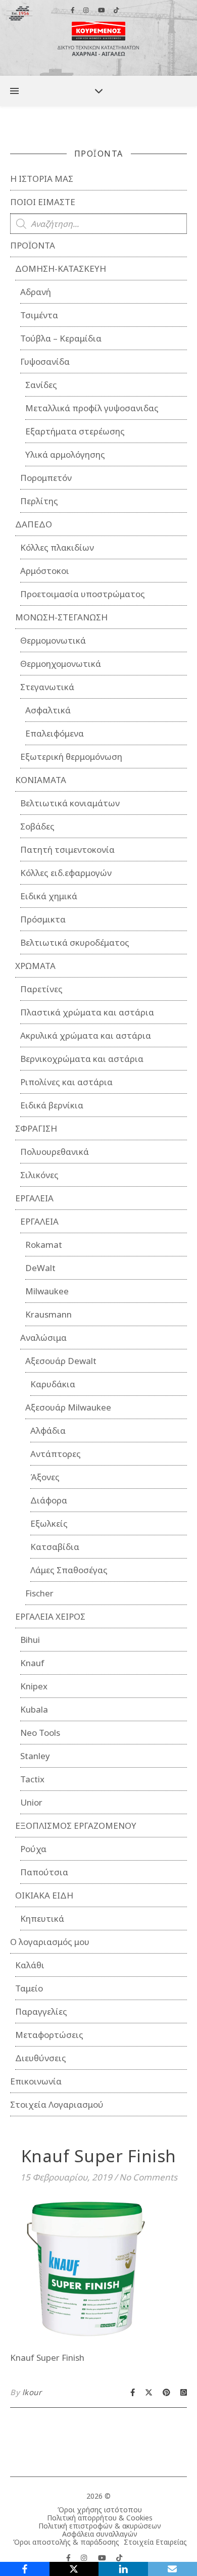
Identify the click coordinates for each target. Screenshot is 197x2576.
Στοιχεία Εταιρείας (155, 2542)
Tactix (32, 1779)
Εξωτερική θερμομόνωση (71, 757)
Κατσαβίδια (55, 1547)
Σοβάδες (37, 826)
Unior (31, 1802)
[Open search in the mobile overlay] (98, 224)
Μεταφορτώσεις (49, 2035)
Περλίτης (39, 501)
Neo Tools (40, 1733)
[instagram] (85, 2558)
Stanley (35, 1756)
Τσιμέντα (39, 315)
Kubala (34, 1709)
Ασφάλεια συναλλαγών (100, 2534)
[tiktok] (119, 2558)
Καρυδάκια (53, 1384)
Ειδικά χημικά (49, 896)
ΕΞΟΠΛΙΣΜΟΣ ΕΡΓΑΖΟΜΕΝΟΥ (76, 1826)
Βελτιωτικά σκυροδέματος (75, 942)
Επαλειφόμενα (55, 733)
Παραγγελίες (41, 2011)
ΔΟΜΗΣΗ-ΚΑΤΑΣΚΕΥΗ (61, 269)
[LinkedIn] (123, 2569)
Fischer (39, 1593)
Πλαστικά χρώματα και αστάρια (87, 1012)
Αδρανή (36, 292)
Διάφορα (49, 1500)
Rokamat (44, 1245)
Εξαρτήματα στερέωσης (75, 431)
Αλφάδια (48, 1430)
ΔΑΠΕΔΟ (34, 524)
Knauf (32, 1663)
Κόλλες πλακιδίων (57, 547)
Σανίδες (41, 385)
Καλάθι (30, 1965)
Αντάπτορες (56, 1454)
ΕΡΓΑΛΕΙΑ (34, 1198)
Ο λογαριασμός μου (50, 1942)
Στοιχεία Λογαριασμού (57, 2104)
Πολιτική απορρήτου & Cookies (100, 2518)
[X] (74, 2569)
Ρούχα (33, 1849)
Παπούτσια (44, 1872)
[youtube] (103, 2558)
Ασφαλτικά (48, 710)
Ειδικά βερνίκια (52, 1105)
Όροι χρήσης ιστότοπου (100, 2510)
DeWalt (40, 1268)
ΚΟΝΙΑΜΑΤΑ (41, 780)
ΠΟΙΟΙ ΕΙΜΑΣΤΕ (43, 202)
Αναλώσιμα (43, 1338)
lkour (32, 2392)
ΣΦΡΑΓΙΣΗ (36, 1128)
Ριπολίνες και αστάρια (66, 1082)
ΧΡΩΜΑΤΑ (35, 966)
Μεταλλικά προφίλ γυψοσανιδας (92, 408)
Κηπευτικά (42, 1918)
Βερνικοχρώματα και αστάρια (82, 1059)
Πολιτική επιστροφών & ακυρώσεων (100, 2526)
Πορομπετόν (46, 478)
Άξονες (45, 1477)
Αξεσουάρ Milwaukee (68, 1407)
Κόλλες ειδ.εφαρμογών (66, 873)
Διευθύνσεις (41, 2058)
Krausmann (48, 1314)
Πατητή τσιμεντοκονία (67, 849)
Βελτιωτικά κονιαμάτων (70, 803)
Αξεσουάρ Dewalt (61, 1361)
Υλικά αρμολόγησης (65, 454)
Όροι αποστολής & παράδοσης (66, 2542)
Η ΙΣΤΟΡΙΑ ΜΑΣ (42, 179)
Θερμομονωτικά (53, 640)
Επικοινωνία (36, 2081)
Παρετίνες (41, 989)
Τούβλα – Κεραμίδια (61, 338)
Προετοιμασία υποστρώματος (83, 594)
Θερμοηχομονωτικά (61, 664)
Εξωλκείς (49, 1523)
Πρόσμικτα (43, 919)
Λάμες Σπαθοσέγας (69, 1570)
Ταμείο (29, 1988)
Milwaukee (47, 1291)
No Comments (148, 2177)
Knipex (34, 1686)
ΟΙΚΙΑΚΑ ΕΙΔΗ (44, 1895)
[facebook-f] (69, 2558)
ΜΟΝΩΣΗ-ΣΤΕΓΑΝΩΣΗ (61, 617)
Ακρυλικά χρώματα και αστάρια (86, 1035)
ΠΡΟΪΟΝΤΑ (33, 245)
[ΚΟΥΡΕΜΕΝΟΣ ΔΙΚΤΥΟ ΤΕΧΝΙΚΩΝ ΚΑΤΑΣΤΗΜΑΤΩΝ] (98, 38)
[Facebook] (25, 2569)
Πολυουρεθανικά (55, 1152)
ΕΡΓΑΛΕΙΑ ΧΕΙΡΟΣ (50, 1616)
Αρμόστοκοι (45, 571)
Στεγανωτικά (47, 687)
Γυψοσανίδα (45, 361)
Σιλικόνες (39, 1175)
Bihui (30, 1640)
